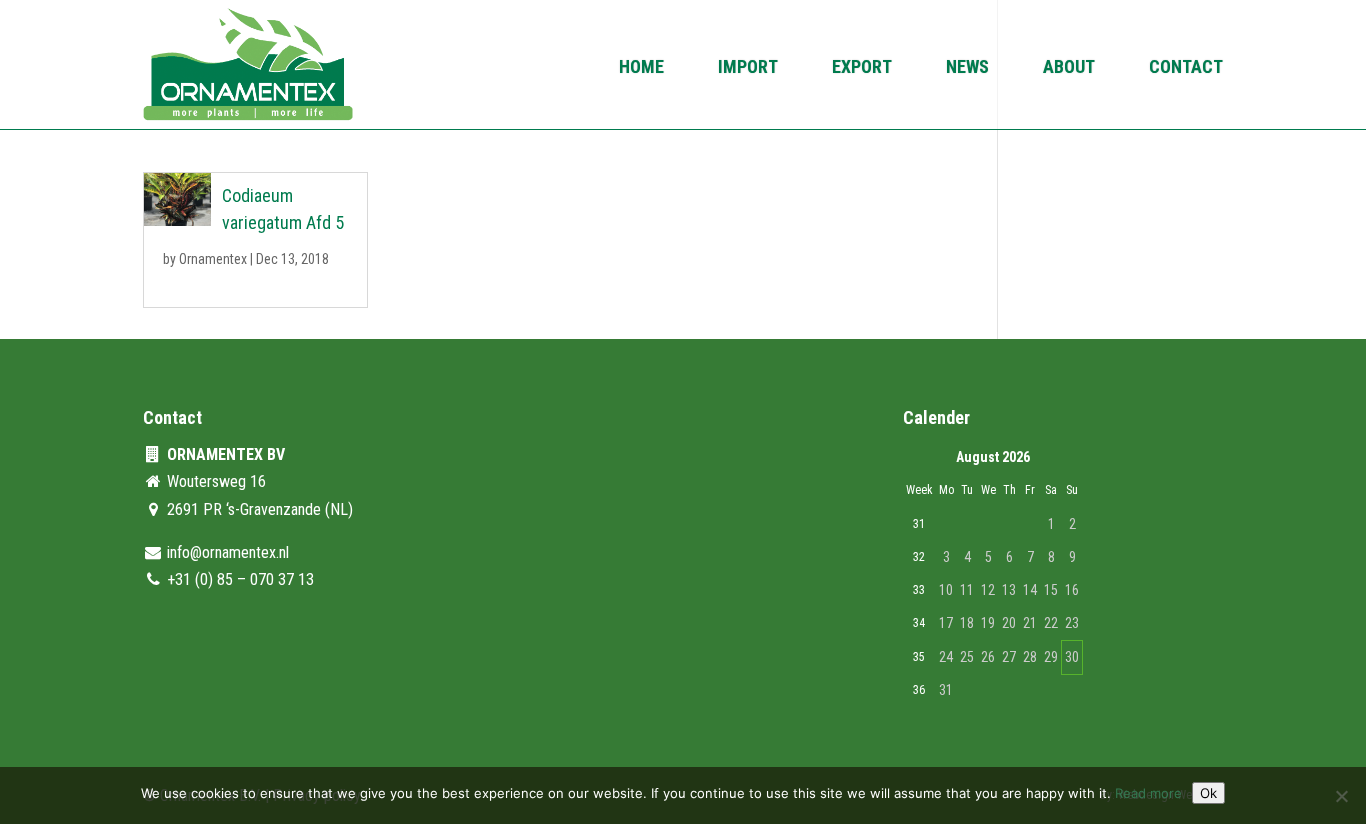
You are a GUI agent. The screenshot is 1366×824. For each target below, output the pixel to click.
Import (748, 68)
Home (641, 68)
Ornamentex (213, 259)
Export (862, 68)
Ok (1208, 793)
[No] (1341, 796)
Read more (1148, 793)
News (967, 68)
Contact (1186, 68)
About (1069, 68)
